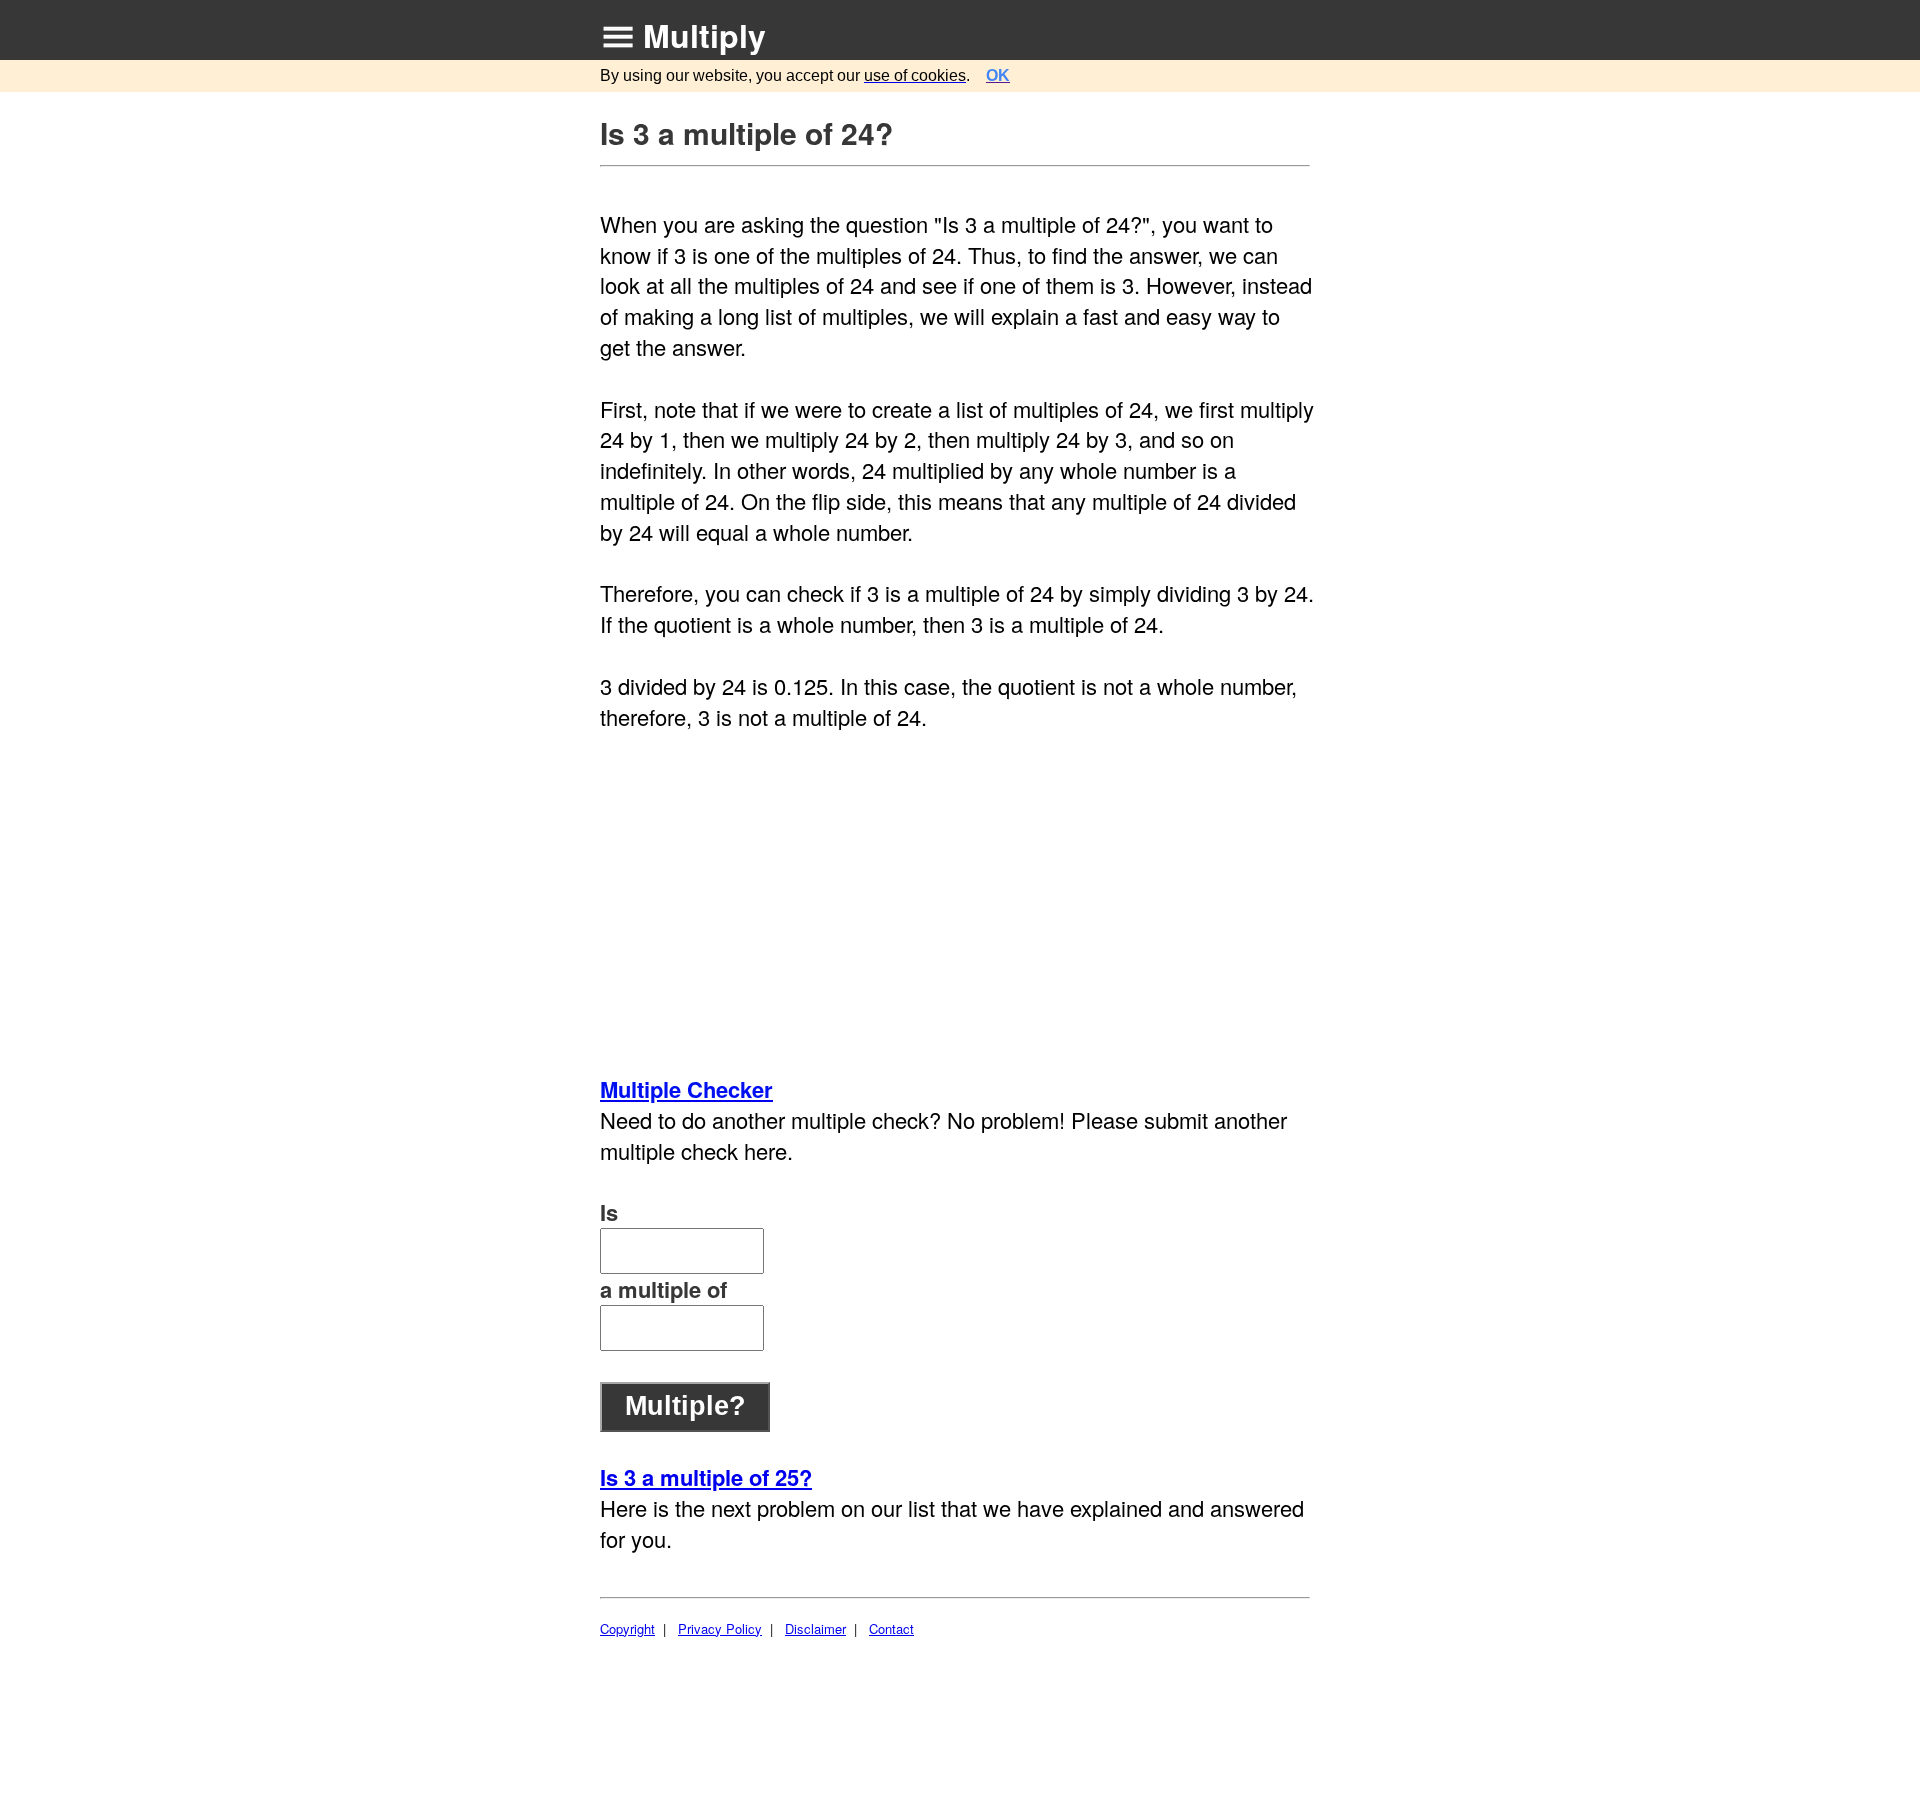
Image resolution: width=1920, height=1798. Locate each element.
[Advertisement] (957, 903)
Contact (891, 1628)
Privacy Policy (720, 1628)
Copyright (627, 1628)
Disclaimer (815, 1628)
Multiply (704, 35)
